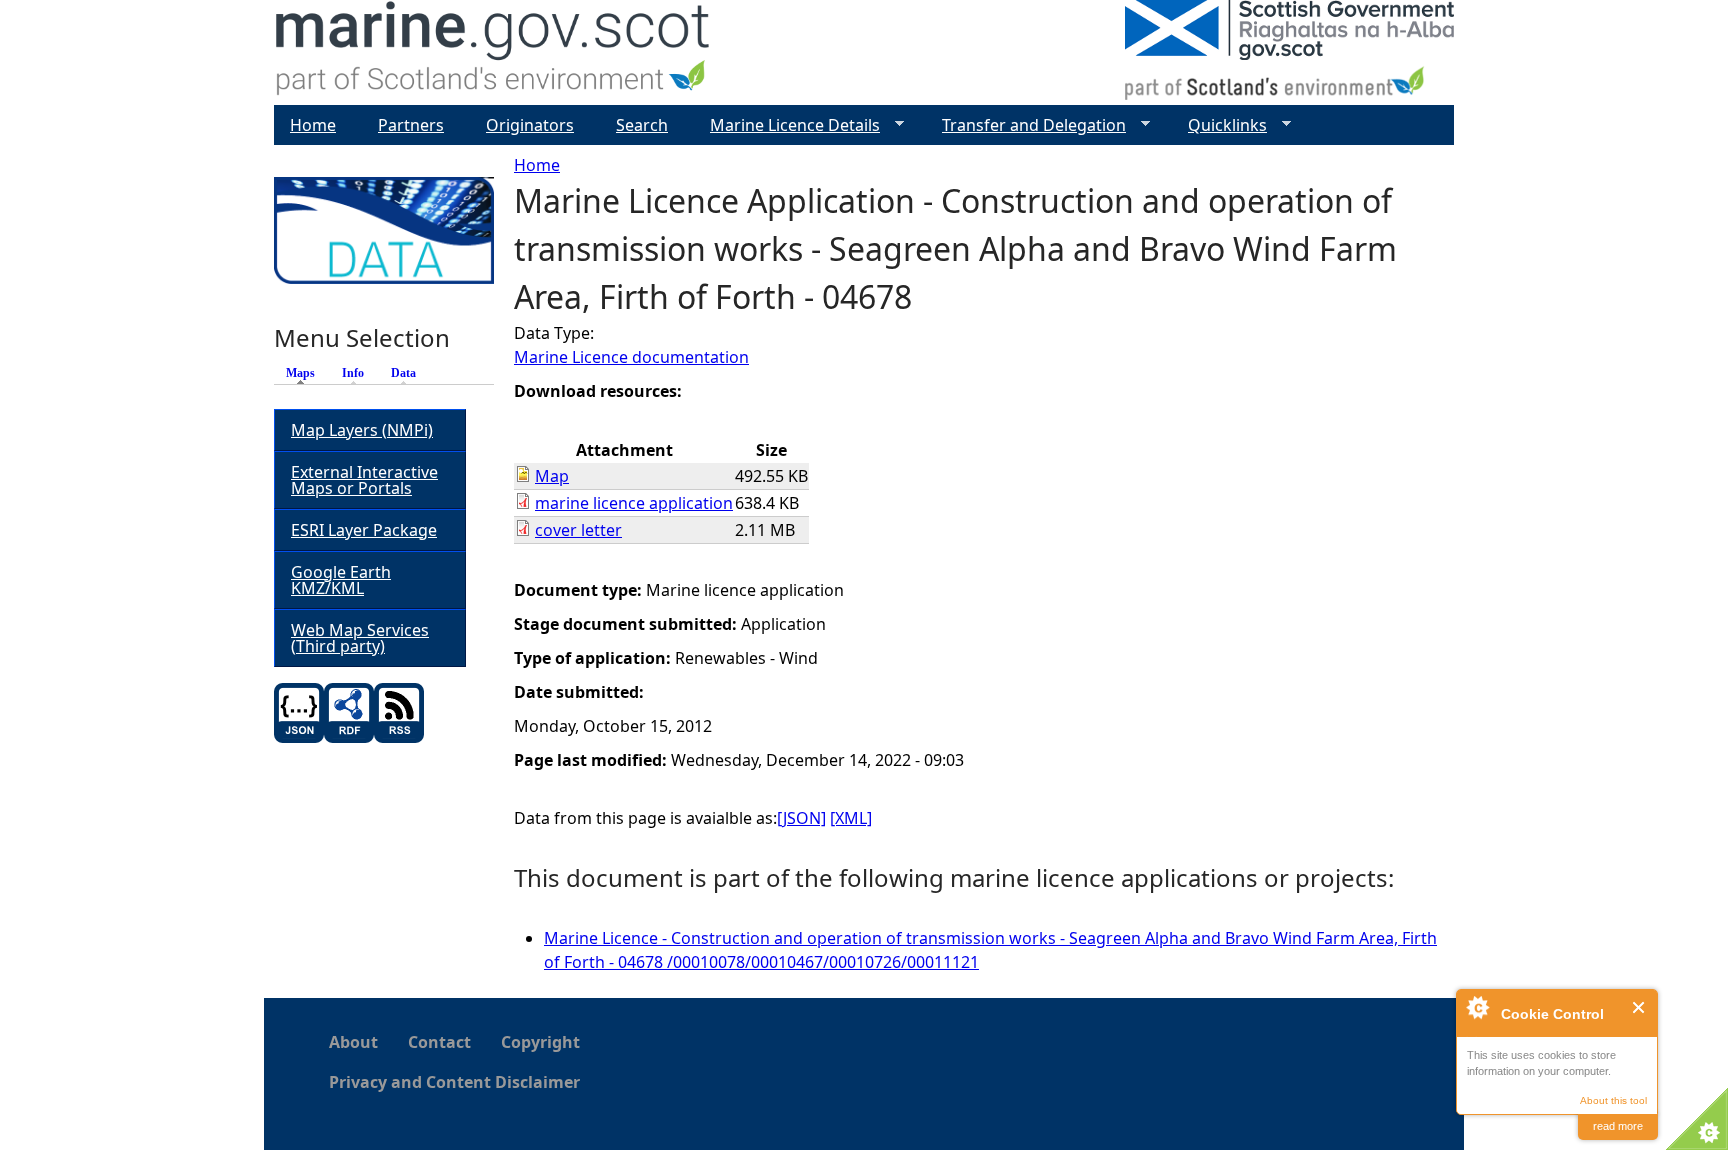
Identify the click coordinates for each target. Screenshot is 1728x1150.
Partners (411, 125)
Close (1639, 1007)
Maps (305, 373)
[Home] (493, 52)
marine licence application (634, 503)
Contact (439, 1042)
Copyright (540, 1042)
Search (642, 125)
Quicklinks (1219, 125)
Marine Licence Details (787, 125)
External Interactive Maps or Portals (364, 480)
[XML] (851, 818)
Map (552, 476)
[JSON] (801, 818)
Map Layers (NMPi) (362, 430)
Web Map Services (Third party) (360, 638)
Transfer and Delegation (1026, 125)
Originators (530, 125)
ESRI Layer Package (364, 530)
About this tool (1613, 1100)
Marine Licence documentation (631, 357)
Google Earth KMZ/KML (341, 580)
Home (537, 165)
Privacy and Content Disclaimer (454, 1082)
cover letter (578, 530)
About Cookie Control (1477, 1007)
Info (353, 373)
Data (403, 373)
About (353, 1042)
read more (1618, 1126)
